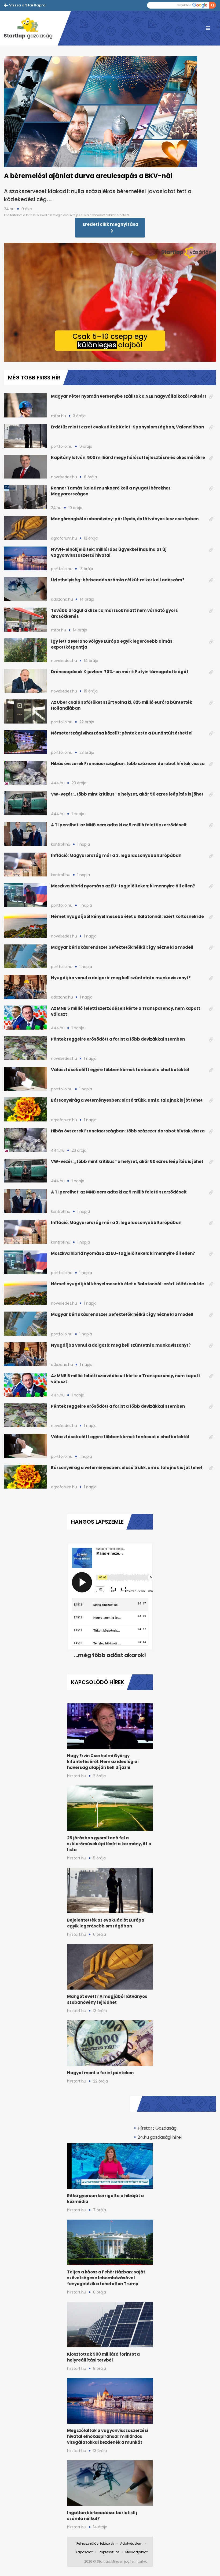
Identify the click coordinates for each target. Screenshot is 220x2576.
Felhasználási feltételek (95, 2543)
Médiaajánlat (136, 2552)
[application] (110, 302)
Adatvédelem (131, 2543)
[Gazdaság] (31, 28)
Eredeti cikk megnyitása (111, 224)
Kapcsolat (84, 2552)
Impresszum (109, 2552)
